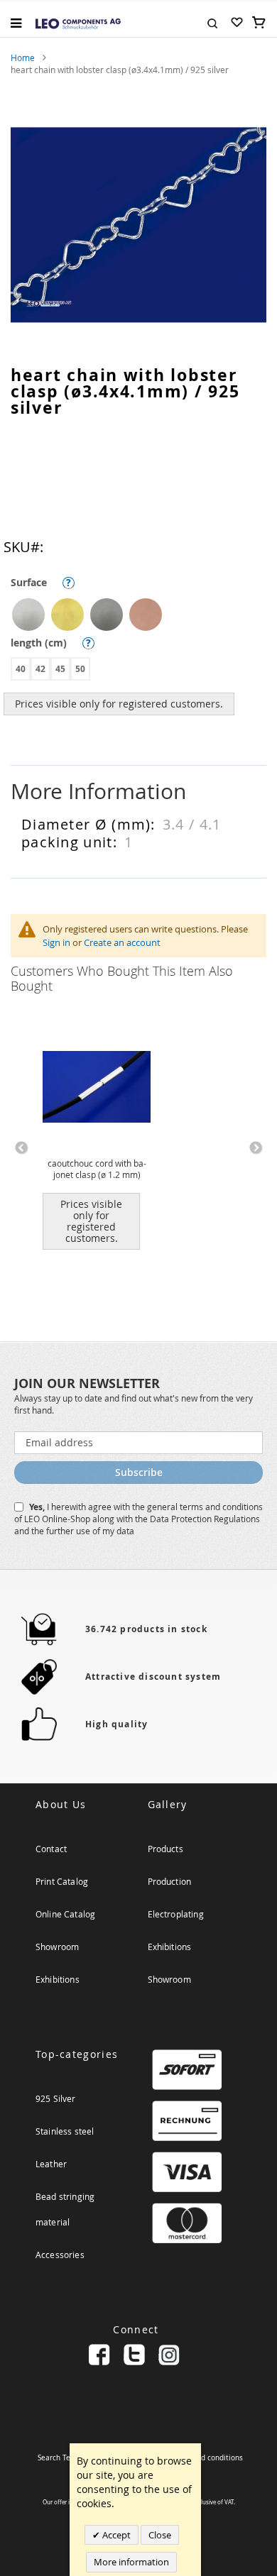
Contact (51, 1849)
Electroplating (176, 1914)
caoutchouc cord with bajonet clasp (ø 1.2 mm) (97, 1169)
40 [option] (21, 669)
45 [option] (60, 669)
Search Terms (60, 2458)
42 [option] (40, 669)
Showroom (57, 1947)
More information (131, 2562)
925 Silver (56, 2098)
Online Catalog (65, 1914)
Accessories (60, 2255)
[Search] (212, 22)
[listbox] (142, 616)
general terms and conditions (205, 1507)
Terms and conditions (206, 2458)
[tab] (138, 792)
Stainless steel (65, 2131)
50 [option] (80, 669)
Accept (115, 2535)
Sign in (56, 942)
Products (165, 1849)
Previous (21, 1148)
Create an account (122, 942)
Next (256, 1148)
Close (160, 2535)
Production (170, 1881)
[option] (28, 615)
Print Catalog (62, 1881)
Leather (51, 2164)
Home (23, 57)
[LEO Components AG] (78, 23)
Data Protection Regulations (205, 1519)
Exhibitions (58, 1979)
